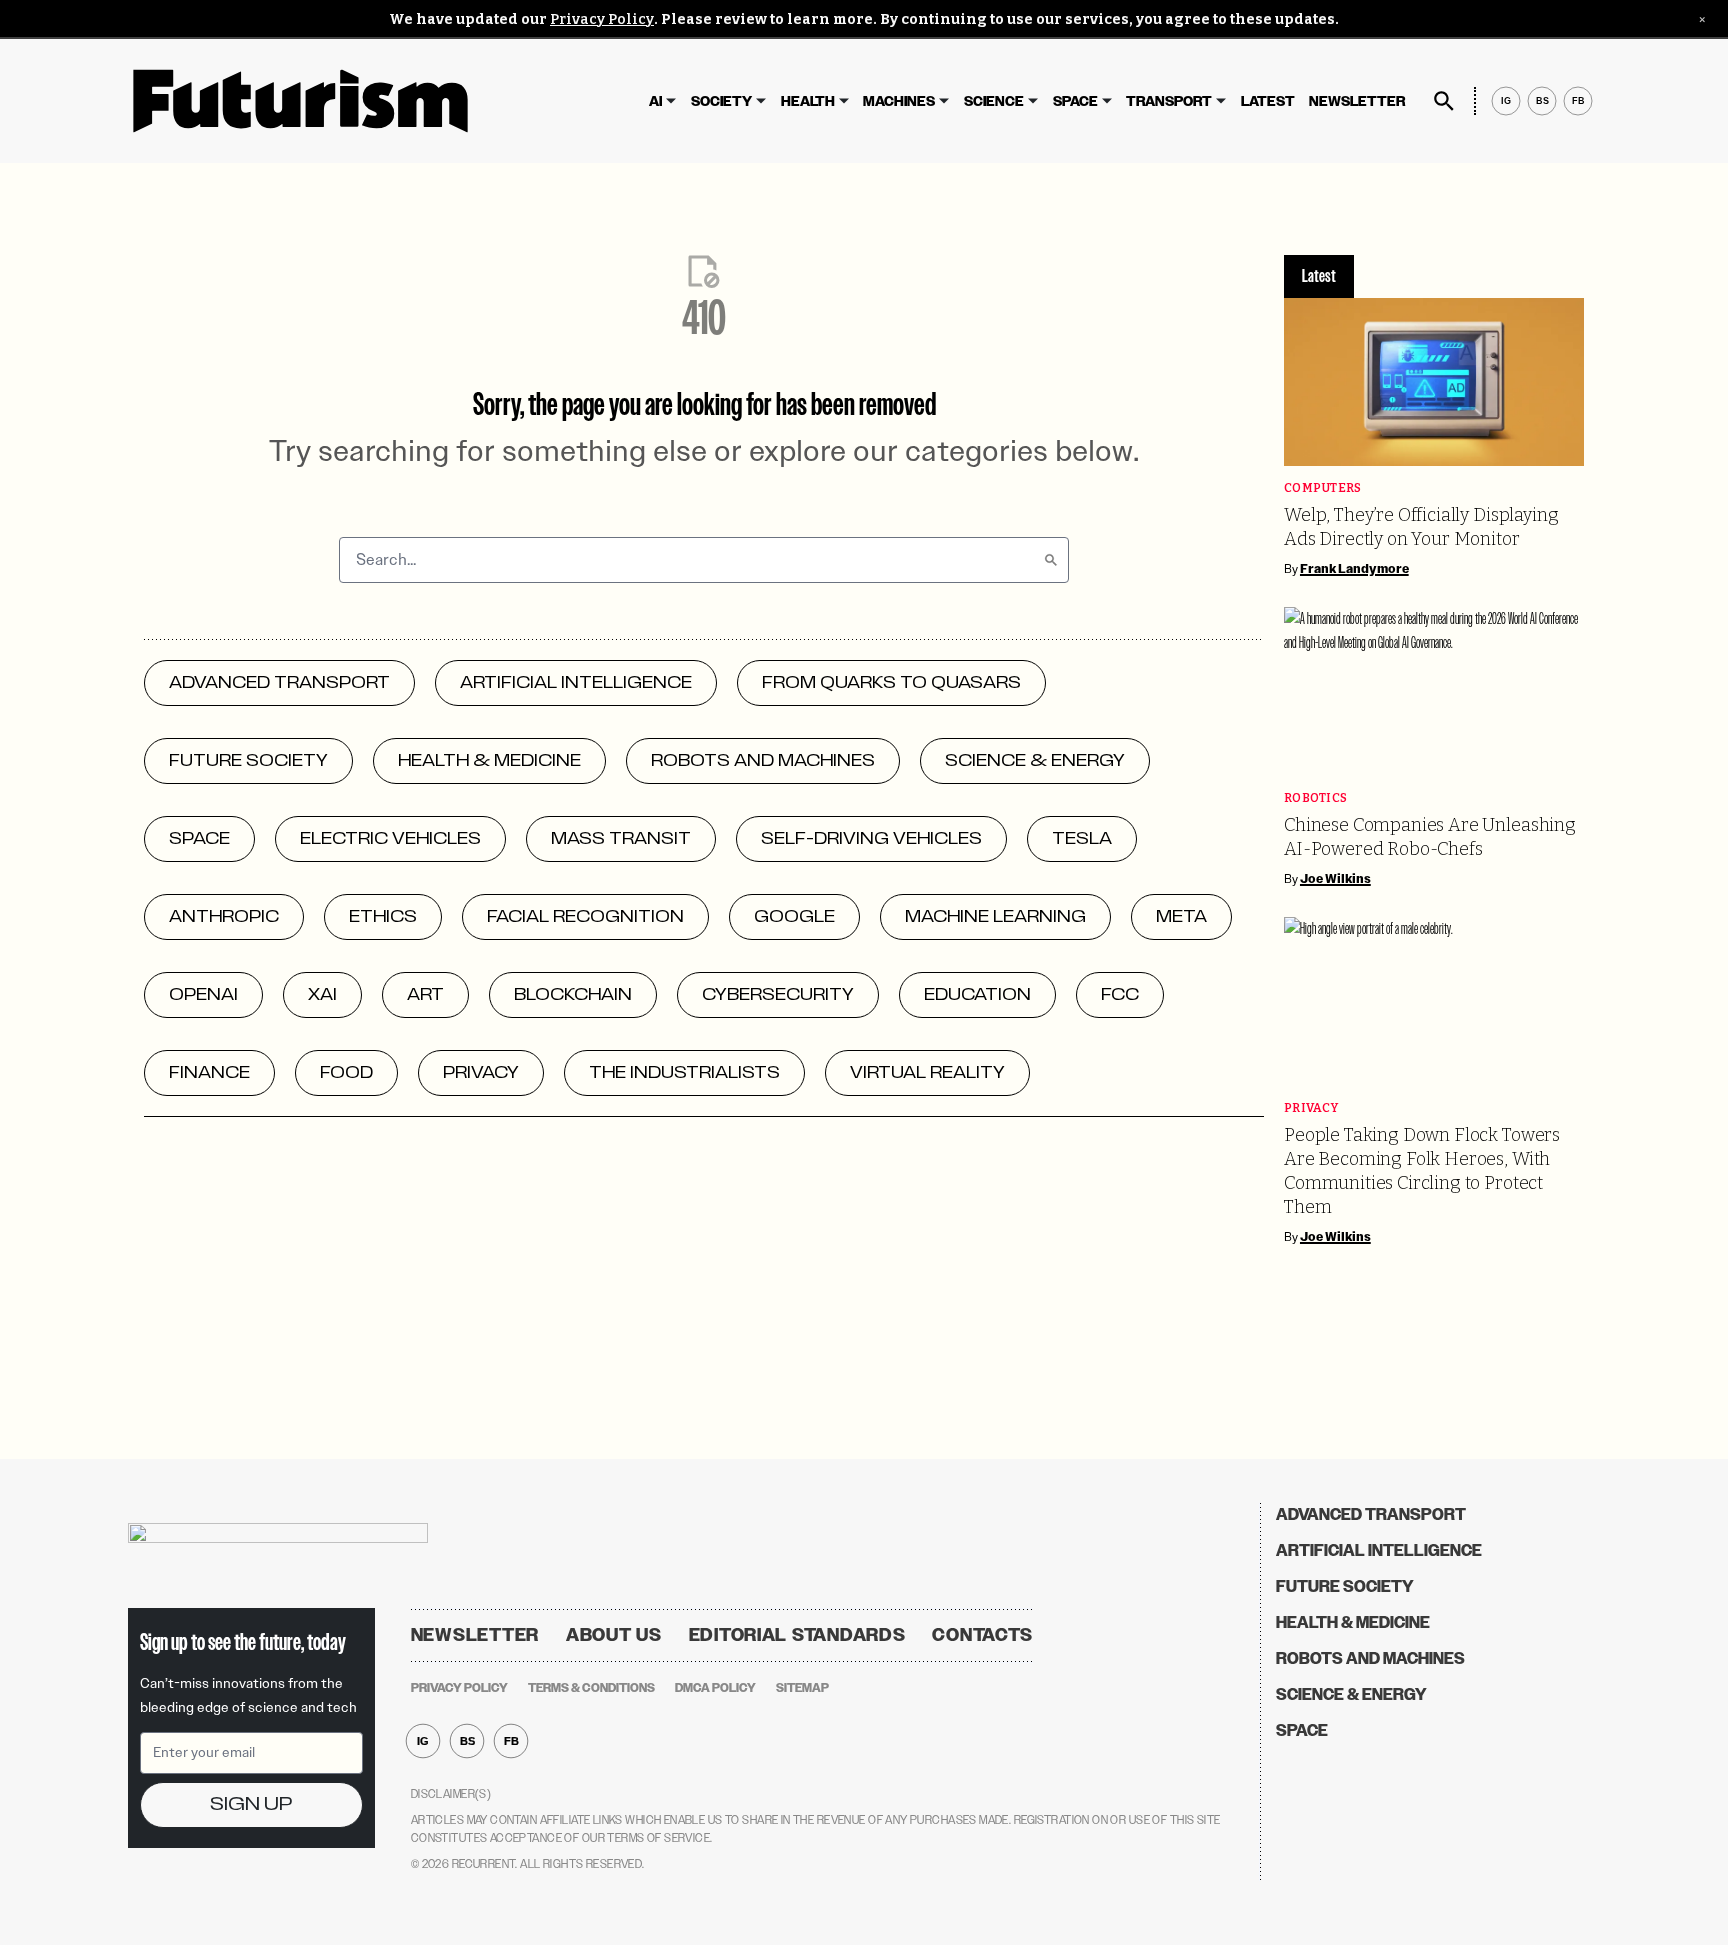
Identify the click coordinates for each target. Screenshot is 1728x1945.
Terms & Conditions (591, 1688)
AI (655, 101)
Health (808, 101)
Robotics (1315, 798)
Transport (1169, 101)
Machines (899, 101)
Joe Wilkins (1335, 879)
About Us (614, 1635)
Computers (1322, 488)
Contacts (982, 1635)
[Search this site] (1444, 101)
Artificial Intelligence (1379, 1550)
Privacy (1311, 1108)
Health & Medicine (1353, 1622)
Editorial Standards (797, 1635)
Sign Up (251, 1804)
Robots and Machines (1370, 1658)
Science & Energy (1351, 1694)
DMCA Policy (715, 1688)
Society (721, 101)
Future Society (1345, 1586)
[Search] (1051, 560)
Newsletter (1357, 101)
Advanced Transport (1371, 1514)
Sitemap (802, 1688)
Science (994, 101)
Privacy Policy (602, 19)
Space (1075, 101)
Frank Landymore (1354, 569)
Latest (1268, 101)
